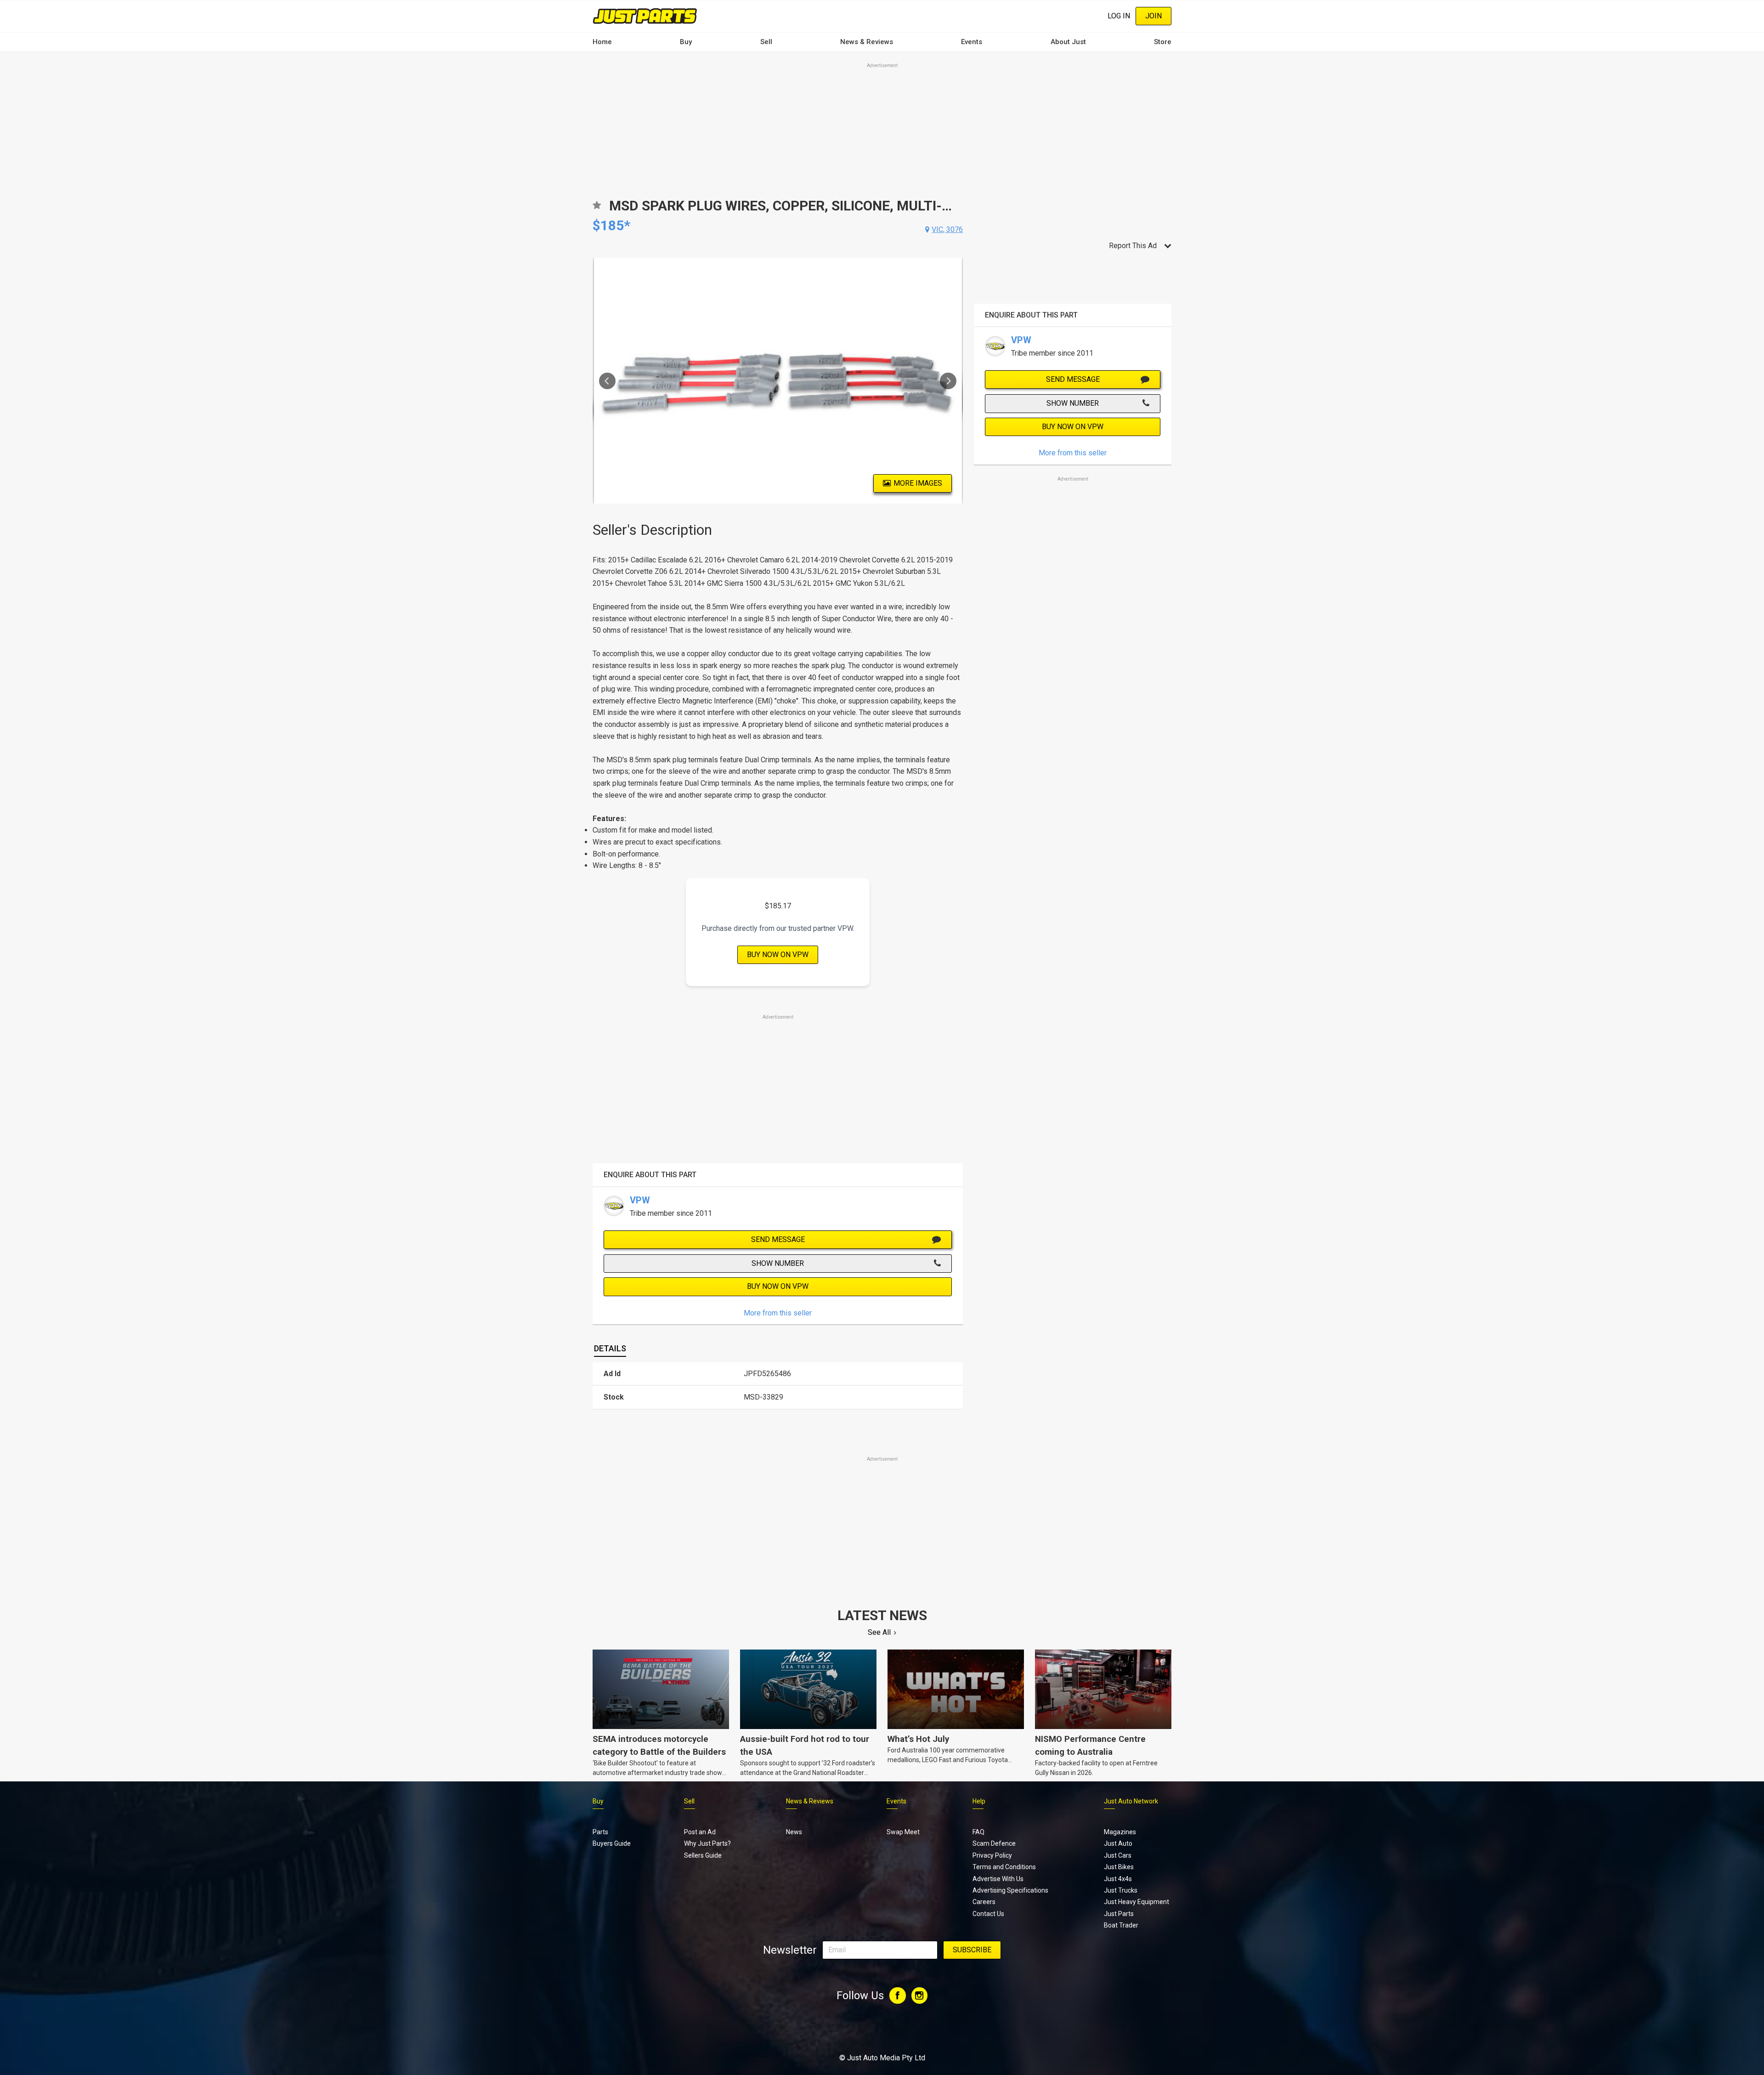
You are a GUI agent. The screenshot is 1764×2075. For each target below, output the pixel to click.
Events (972, 42)
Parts (600, 1832)
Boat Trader (1121, 1925)
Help (979, 1801)
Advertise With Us (998, 1879)
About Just (1068, 42)
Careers (984, 1902)
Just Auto (1118, 1843)
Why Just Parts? (707, 1843)
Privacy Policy (992, 1855)
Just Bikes (1119, 1867)
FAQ (978, 1832)
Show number (778, 1263)
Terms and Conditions (1004, 1867)
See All (879, 1632)
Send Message (778, 1239)
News (794, 1832)
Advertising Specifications (1010, 1890)
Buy (686, 42)
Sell (766, 42)
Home (602, 42)
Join (1153, 16)
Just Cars (1118, 1855)
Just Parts (1119, 1914)
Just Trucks (1121, 1890)
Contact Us (988, 1914)
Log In (1119, 16)
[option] (778, 381)
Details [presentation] (610, 1348)
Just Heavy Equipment (1136, 1902)
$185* (611, 225)
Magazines (1120, 1832)
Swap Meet (903, 1832)
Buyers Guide (612, 1843)
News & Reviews (867, 42)
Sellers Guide (703, 1855)
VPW (640, 1200)
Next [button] (948, 381)
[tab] (610, 1349)
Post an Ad (700, 1832)
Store (1163, 42)
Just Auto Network (1131, 1801)
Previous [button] (607, 381)
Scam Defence (994, 1843)
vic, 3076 (947, 230)
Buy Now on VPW (778, 955)
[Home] (645, 16)
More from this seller (778, 1313)
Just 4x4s (1118, 1879)
